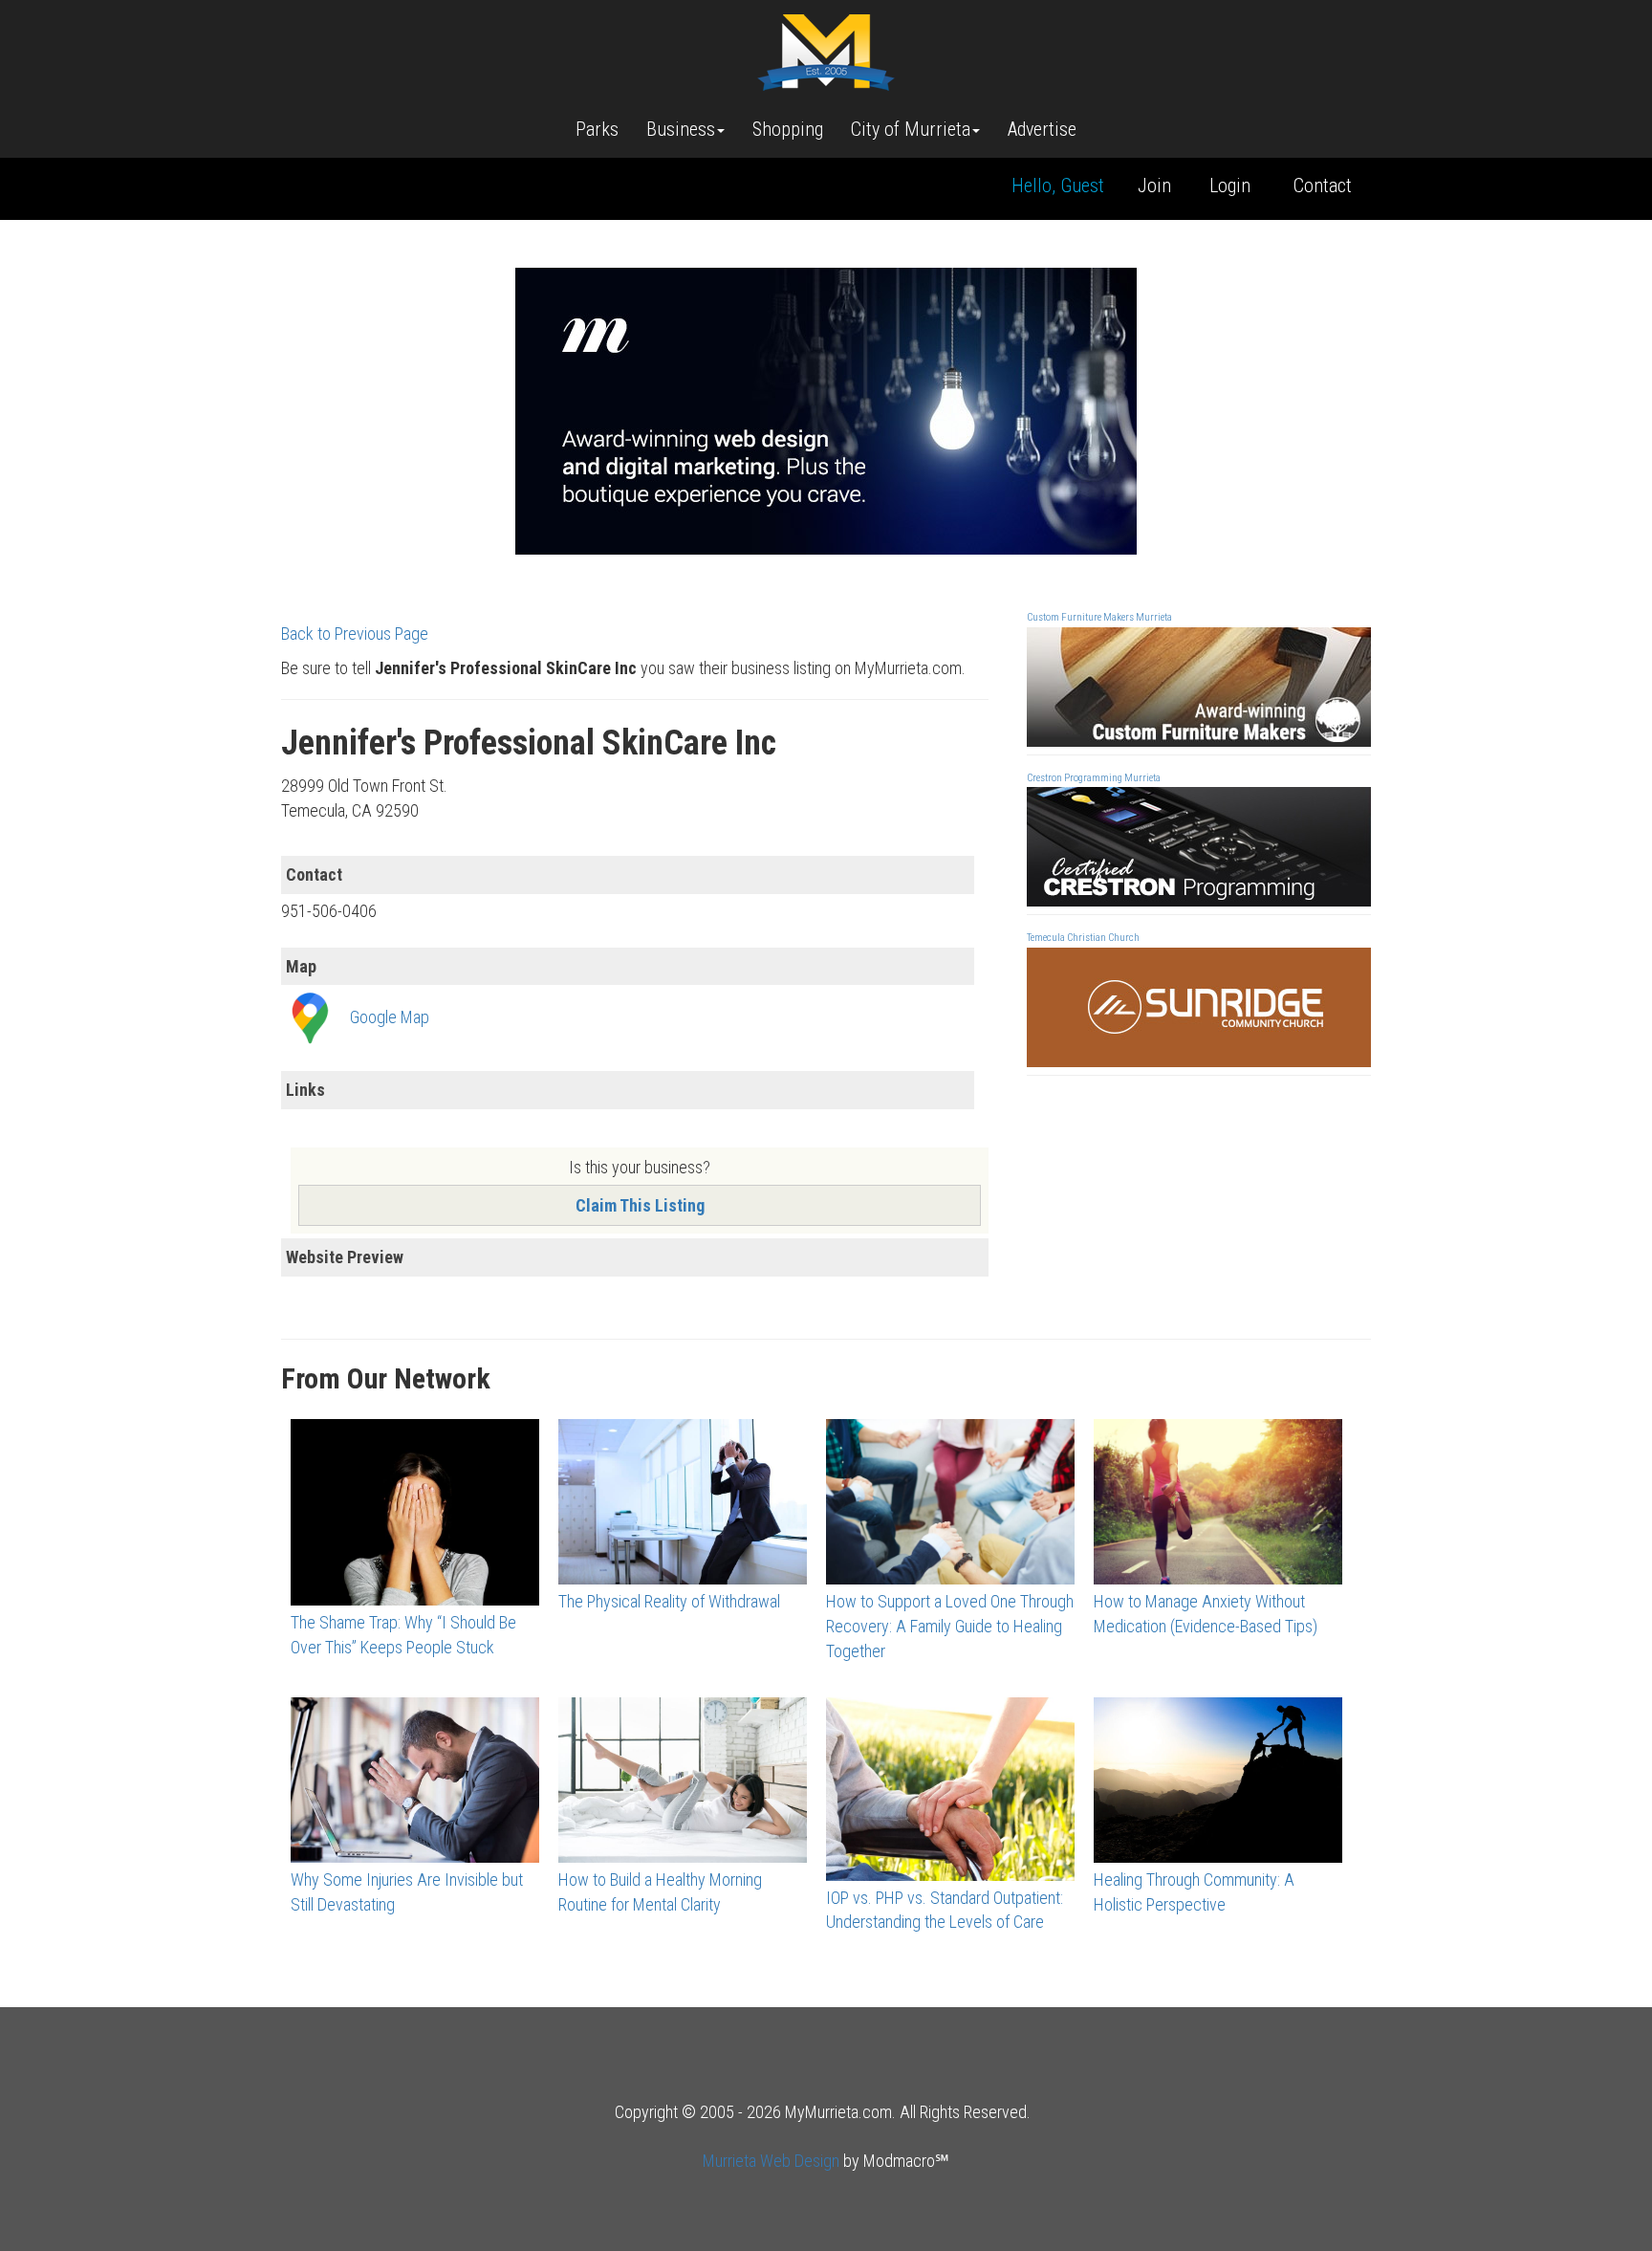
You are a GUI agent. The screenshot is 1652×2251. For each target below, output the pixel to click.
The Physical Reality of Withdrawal (669, 1601)
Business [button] (681, 129)
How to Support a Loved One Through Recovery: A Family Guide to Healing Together (950, 1626)
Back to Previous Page (355, 634)
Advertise (1042, 129)
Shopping (788, 129)
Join (1154, 186)
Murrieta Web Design (771, 2161)
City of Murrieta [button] (911, 129)
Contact (1323, 186)
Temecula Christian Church (1083, 938)
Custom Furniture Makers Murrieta (1099, 617)
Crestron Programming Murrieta (1094, 778)
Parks (597, 129)
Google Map (390, 1017)
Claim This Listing (640, 1205)
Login (1230, 186)
